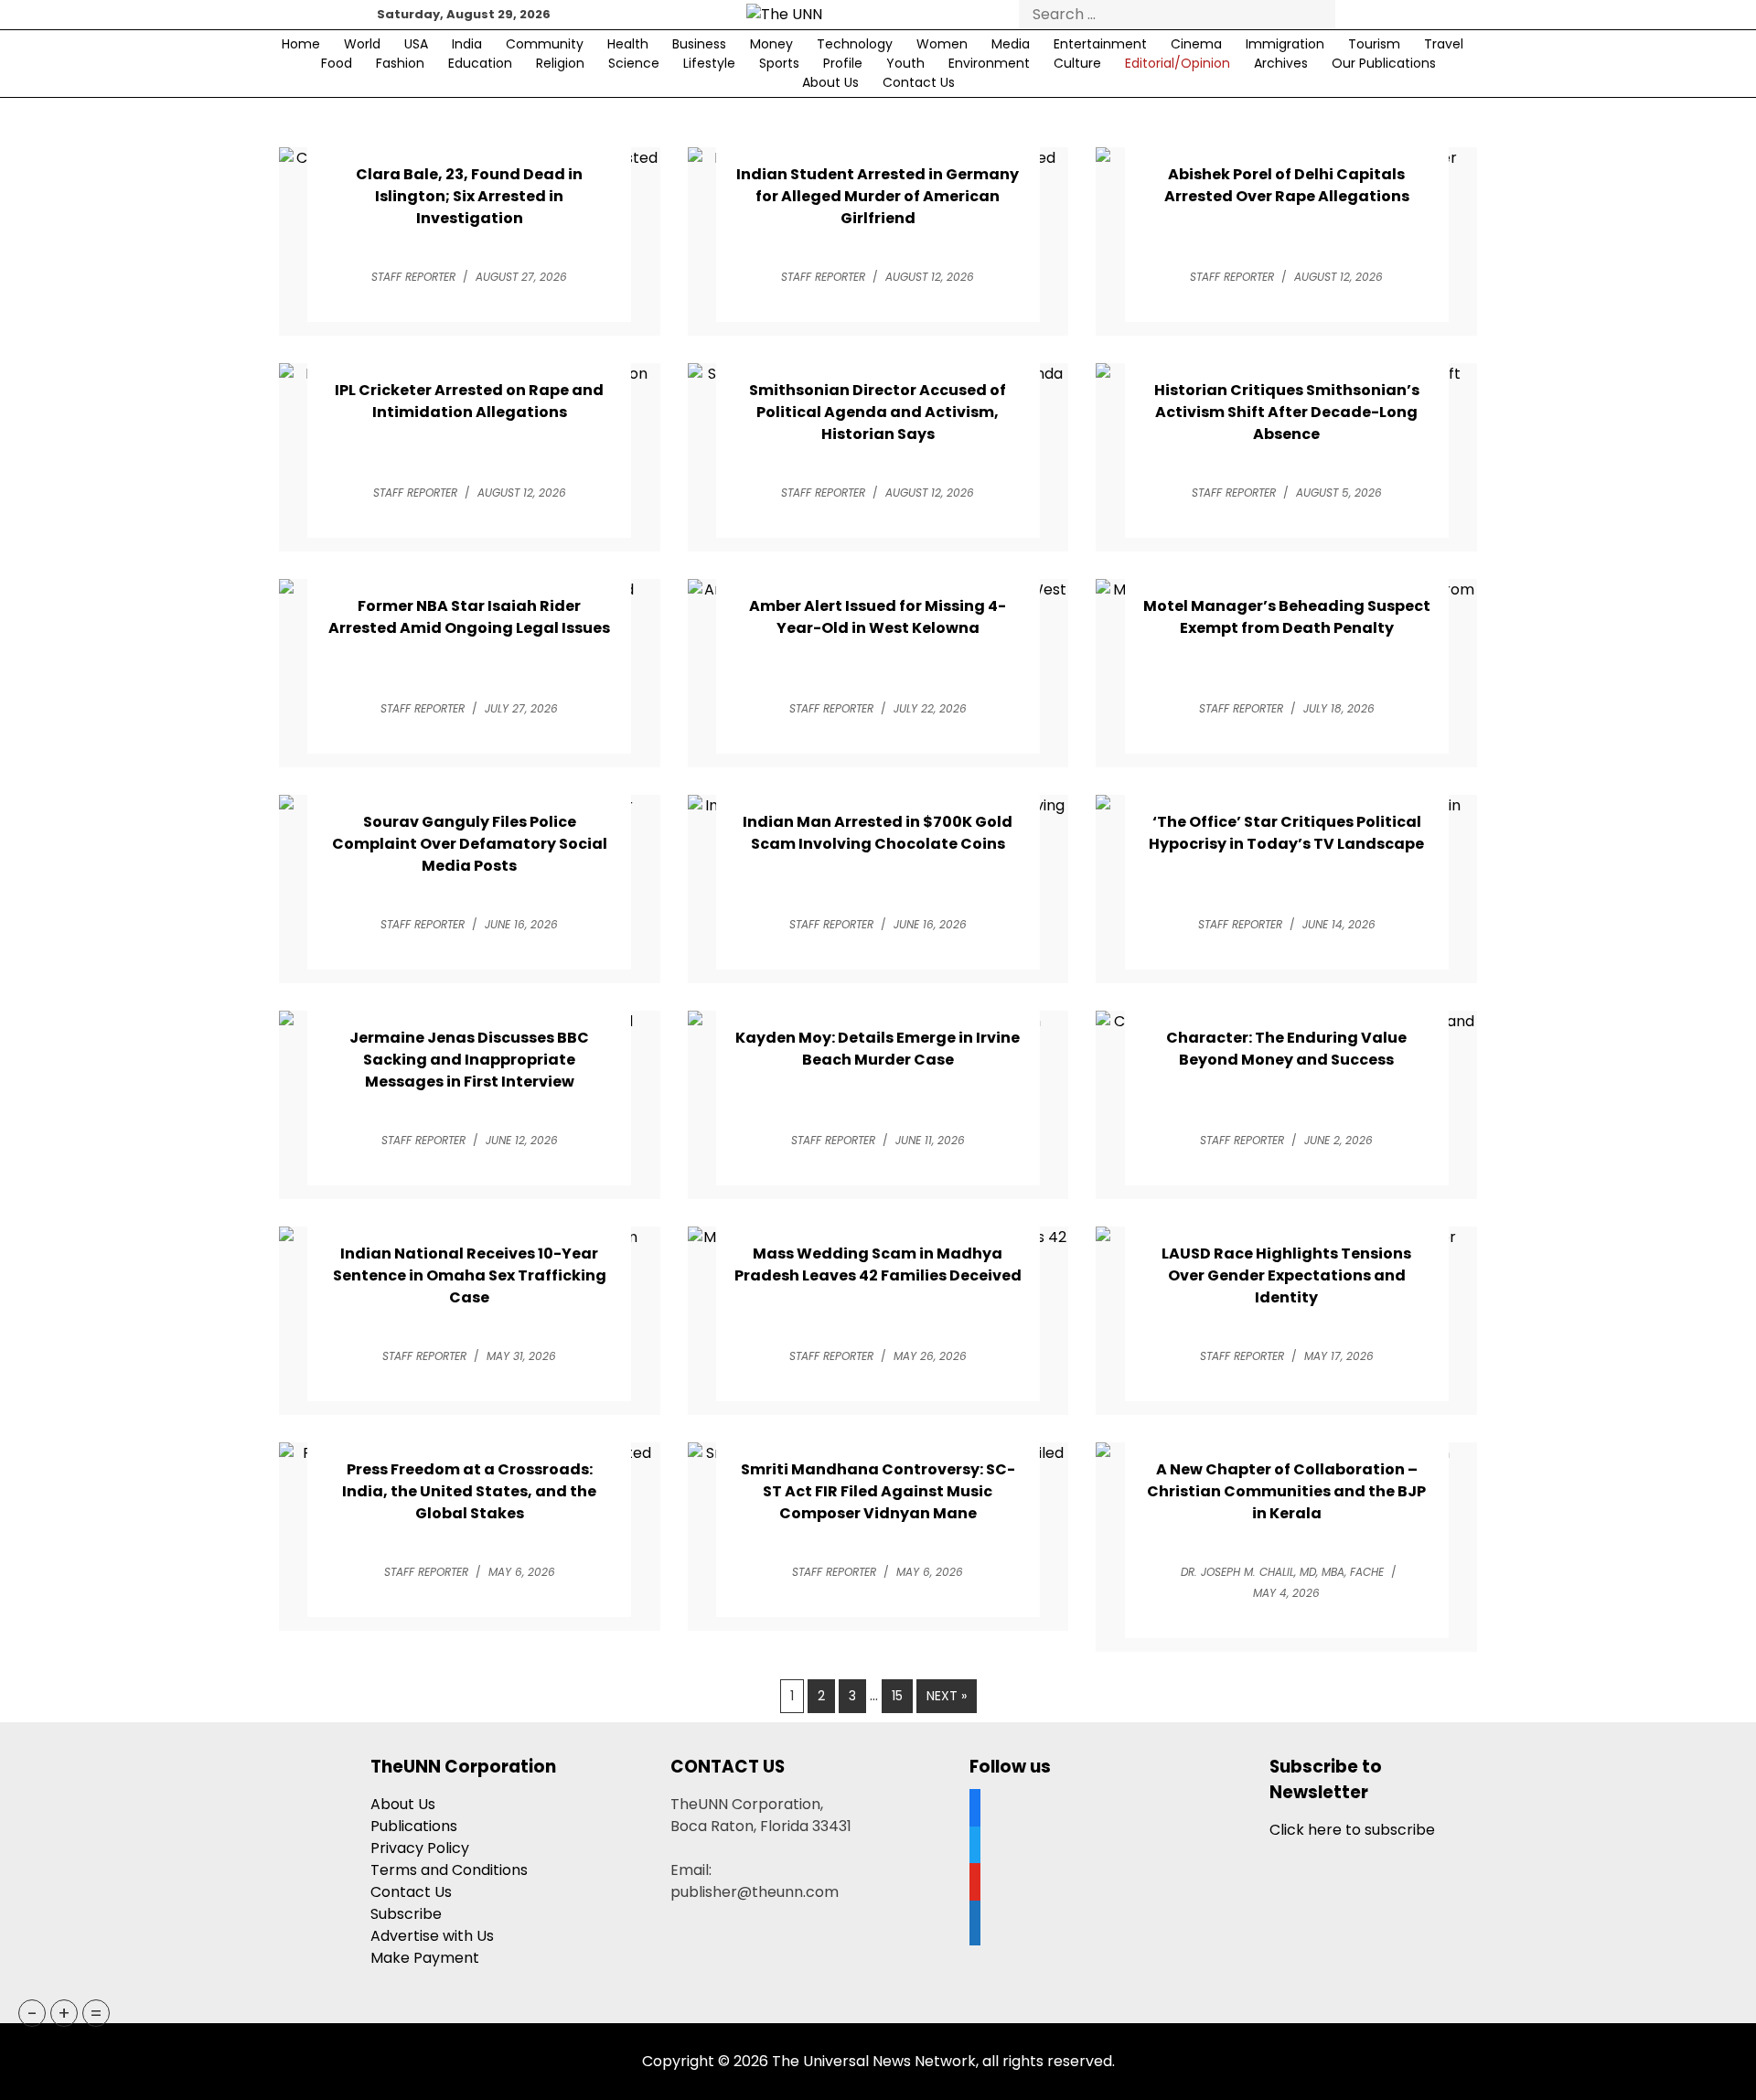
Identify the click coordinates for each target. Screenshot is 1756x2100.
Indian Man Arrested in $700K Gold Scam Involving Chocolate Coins (878, 833)
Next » (947, 1696)
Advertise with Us (432, 1936)
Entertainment (1100, 44)
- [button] (32, 2013)
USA (416, 44)
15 (897, 1696)
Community (545, 44)
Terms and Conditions (449, 1870)
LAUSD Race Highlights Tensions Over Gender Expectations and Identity (1286, 1275)
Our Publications (1384, 63)
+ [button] (64, 2013)
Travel (1444, 44)
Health (628, 44)
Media (1011, 44)
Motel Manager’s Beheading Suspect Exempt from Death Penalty (1287, 617)
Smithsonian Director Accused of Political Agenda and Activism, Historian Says (878, 412)
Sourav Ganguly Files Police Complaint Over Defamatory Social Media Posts (470, 844)
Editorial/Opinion (1178, 63)
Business (699, 44)
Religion (560, 63)
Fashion (400, 63)
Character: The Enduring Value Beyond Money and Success (1286, 1049)
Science (634, 63)
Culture (1077, 63)
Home (301, 44)
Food (337, 63)
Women (942, 44)
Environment (989, 63)
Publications (414, 1826)
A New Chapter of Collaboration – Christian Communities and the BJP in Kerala (1286, 1491)
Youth (905, 63)
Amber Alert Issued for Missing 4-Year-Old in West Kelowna (878, 617)
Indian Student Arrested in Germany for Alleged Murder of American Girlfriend (878, 196)
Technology (855, 44)
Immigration (1285, 44)
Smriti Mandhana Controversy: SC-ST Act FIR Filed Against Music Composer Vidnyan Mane (878, 1491)
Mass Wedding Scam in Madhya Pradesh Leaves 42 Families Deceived (878, 1264)
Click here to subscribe (1352, 1830)
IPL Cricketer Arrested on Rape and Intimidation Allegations (469, 401)
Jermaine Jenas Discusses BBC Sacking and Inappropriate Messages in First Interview (469, 1060)
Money (771, 44)
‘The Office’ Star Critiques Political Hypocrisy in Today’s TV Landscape (1286, 833)
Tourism (1374, 44)
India (467, 44)
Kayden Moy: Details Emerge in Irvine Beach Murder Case (878, 1049)
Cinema (1196, 44)
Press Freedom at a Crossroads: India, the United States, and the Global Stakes (469, 1491)
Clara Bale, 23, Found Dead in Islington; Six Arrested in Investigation (469, 196)
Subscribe (406, 1914)
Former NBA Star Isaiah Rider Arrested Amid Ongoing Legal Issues (469, 617)
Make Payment (425, 1958)
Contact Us (919, 82)
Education (480, 63)
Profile (843, 63)
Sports (779, 63)
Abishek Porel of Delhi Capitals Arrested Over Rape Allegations (1287, 185)
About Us (830, 82)
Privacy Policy (420, 1848)
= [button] (96, 2013)
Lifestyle (709, 63)
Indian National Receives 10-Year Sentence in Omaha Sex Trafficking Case (470, 1275)
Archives (1281, 63)
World (362, 44)
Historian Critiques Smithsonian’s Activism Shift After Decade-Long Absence (1287, 412)
